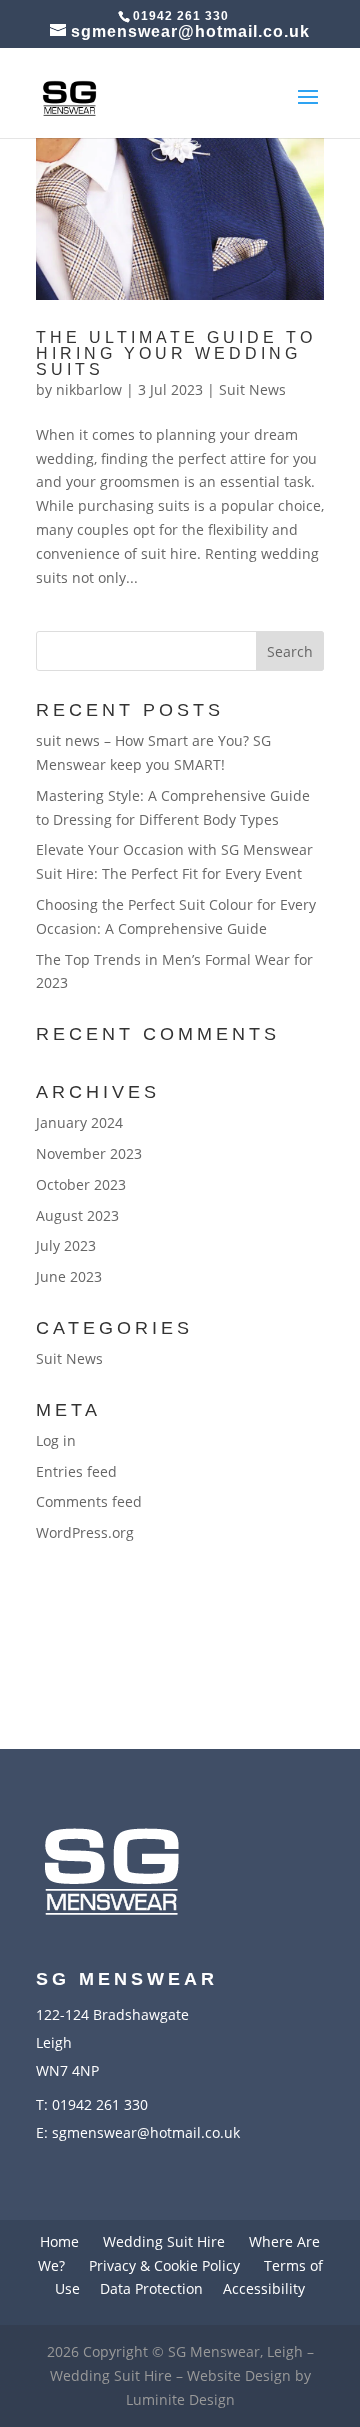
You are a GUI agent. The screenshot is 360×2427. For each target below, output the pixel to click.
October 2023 (81, 1184)
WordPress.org (85, 1532)
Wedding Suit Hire (164, 2241)
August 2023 (77, 1215)
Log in (56, 1440)
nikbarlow (89, 389)
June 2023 (69, 1276)
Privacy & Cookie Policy (164, 2265)
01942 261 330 (100, 2104)
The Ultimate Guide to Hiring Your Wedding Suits (176, 353)
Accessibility (264, 2288)
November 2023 (89, 1153)
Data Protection (151, 2288)
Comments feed (89, 1501)
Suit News (252, 389)
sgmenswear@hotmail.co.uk (146, 2132)
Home (59, 2241)
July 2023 (66, 1245)
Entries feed (76, 1471)
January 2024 (79, 1122)
